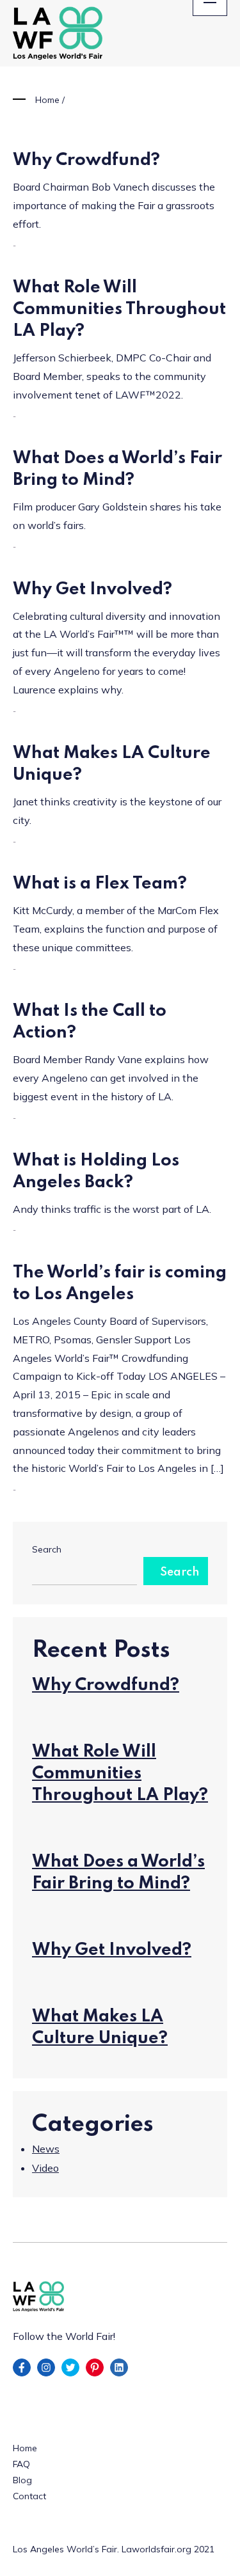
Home (47, 100)
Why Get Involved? (92, 589)
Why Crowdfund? (86, 160)
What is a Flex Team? (100, 884)
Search (47, 1549)
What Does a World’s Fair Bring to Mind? (118, 1873)
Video (45, 2168)
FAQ (21, 2464)
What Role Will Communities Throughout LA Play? (119, 309)
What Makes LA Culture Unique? (100, 2027)
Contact (29, 2496)
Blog (22, 2480)
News (46, 2149)
